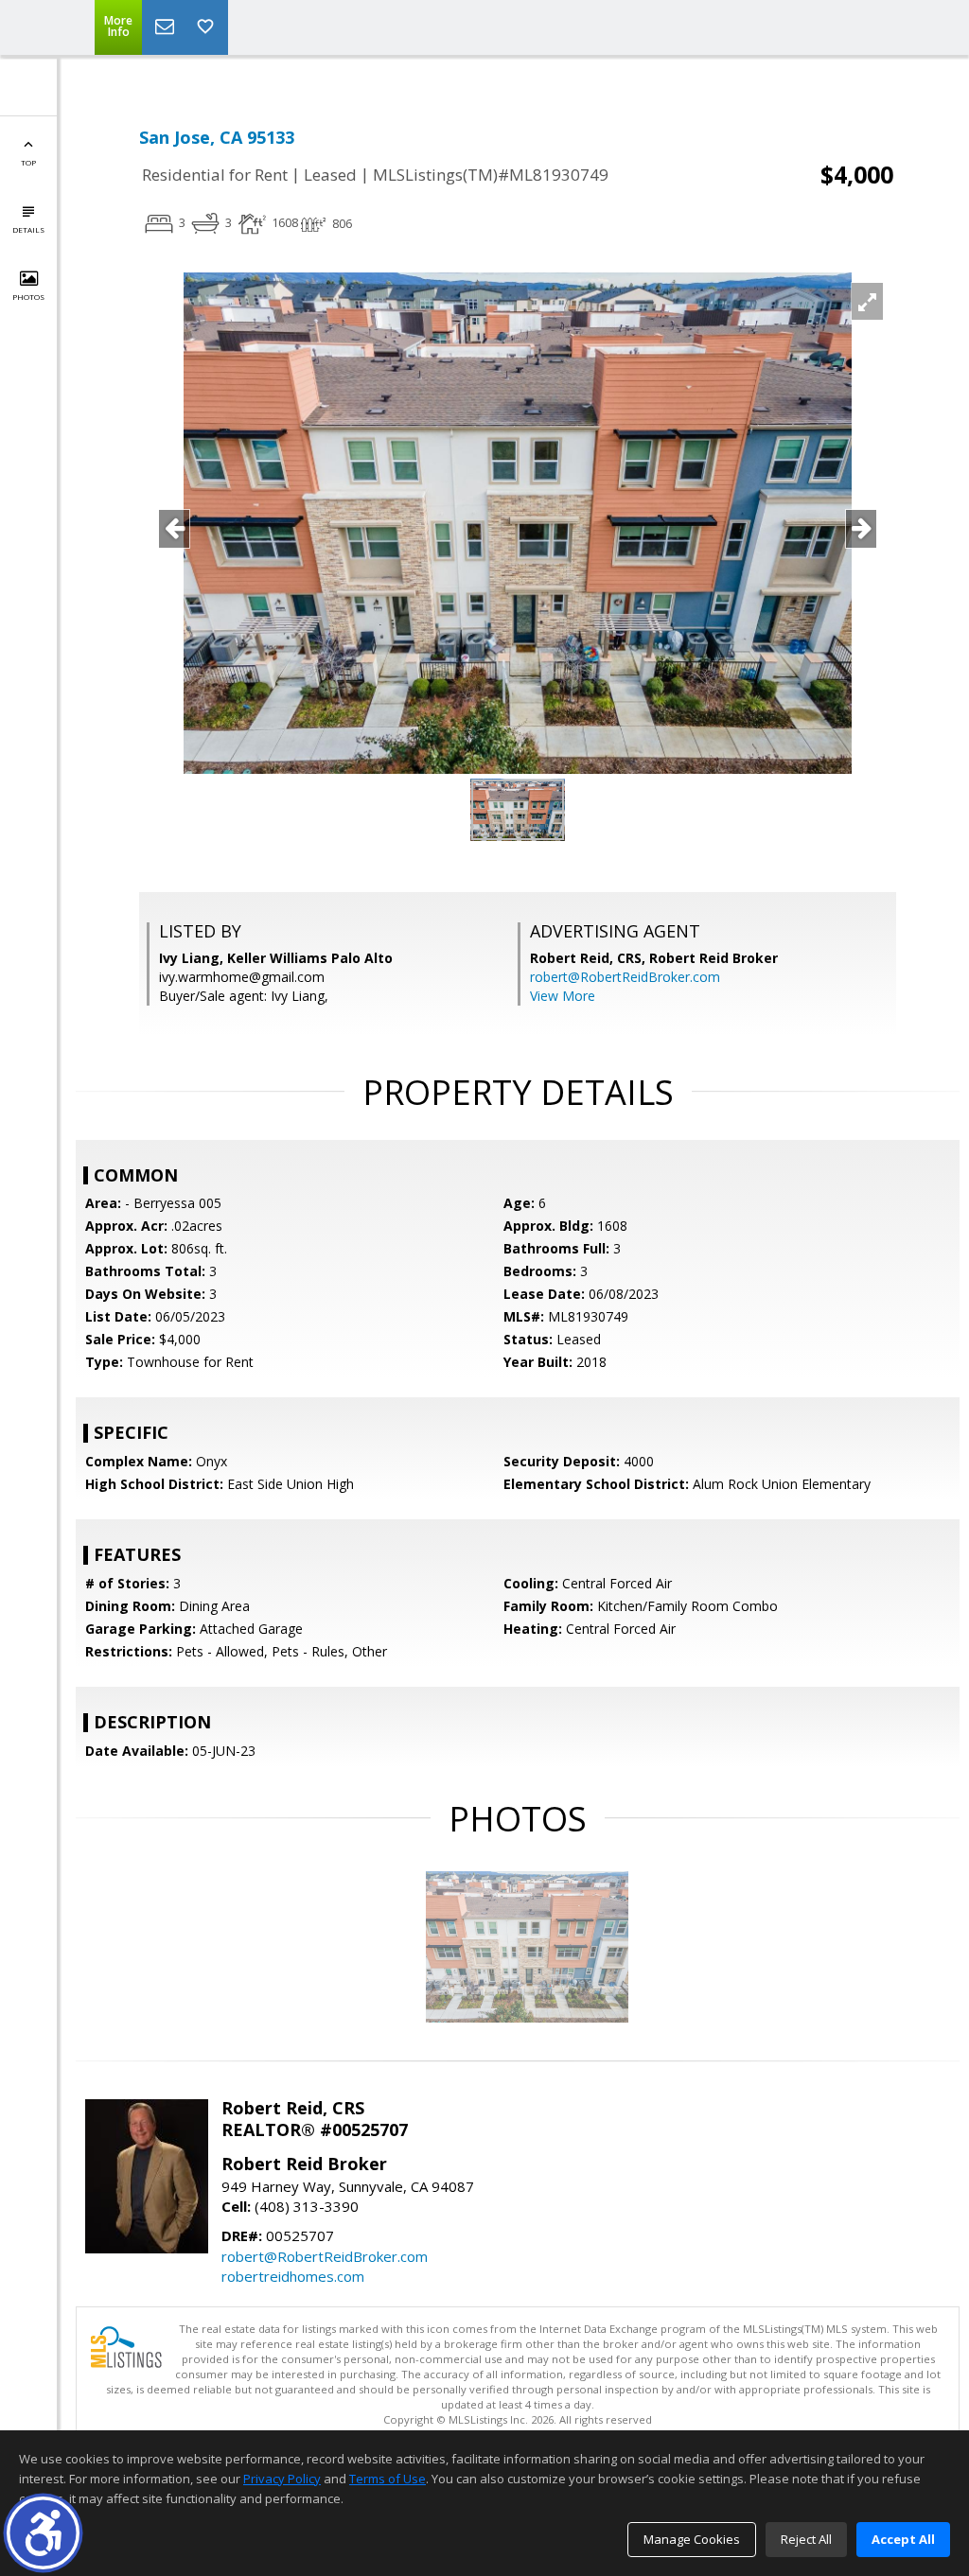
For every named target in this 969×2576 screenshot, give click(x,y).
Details (28, 229)
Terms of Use (388, 2479)
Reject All (806, 2539)
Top (28, 162)
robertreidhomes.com (293, 2276)
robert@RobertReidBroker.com (625, 977)
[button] (43, 2533)
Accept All (903, 2539)
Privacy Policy (282, 2479)
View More (563, 996)
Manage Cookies (692, 2539)
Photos (28, 297)
